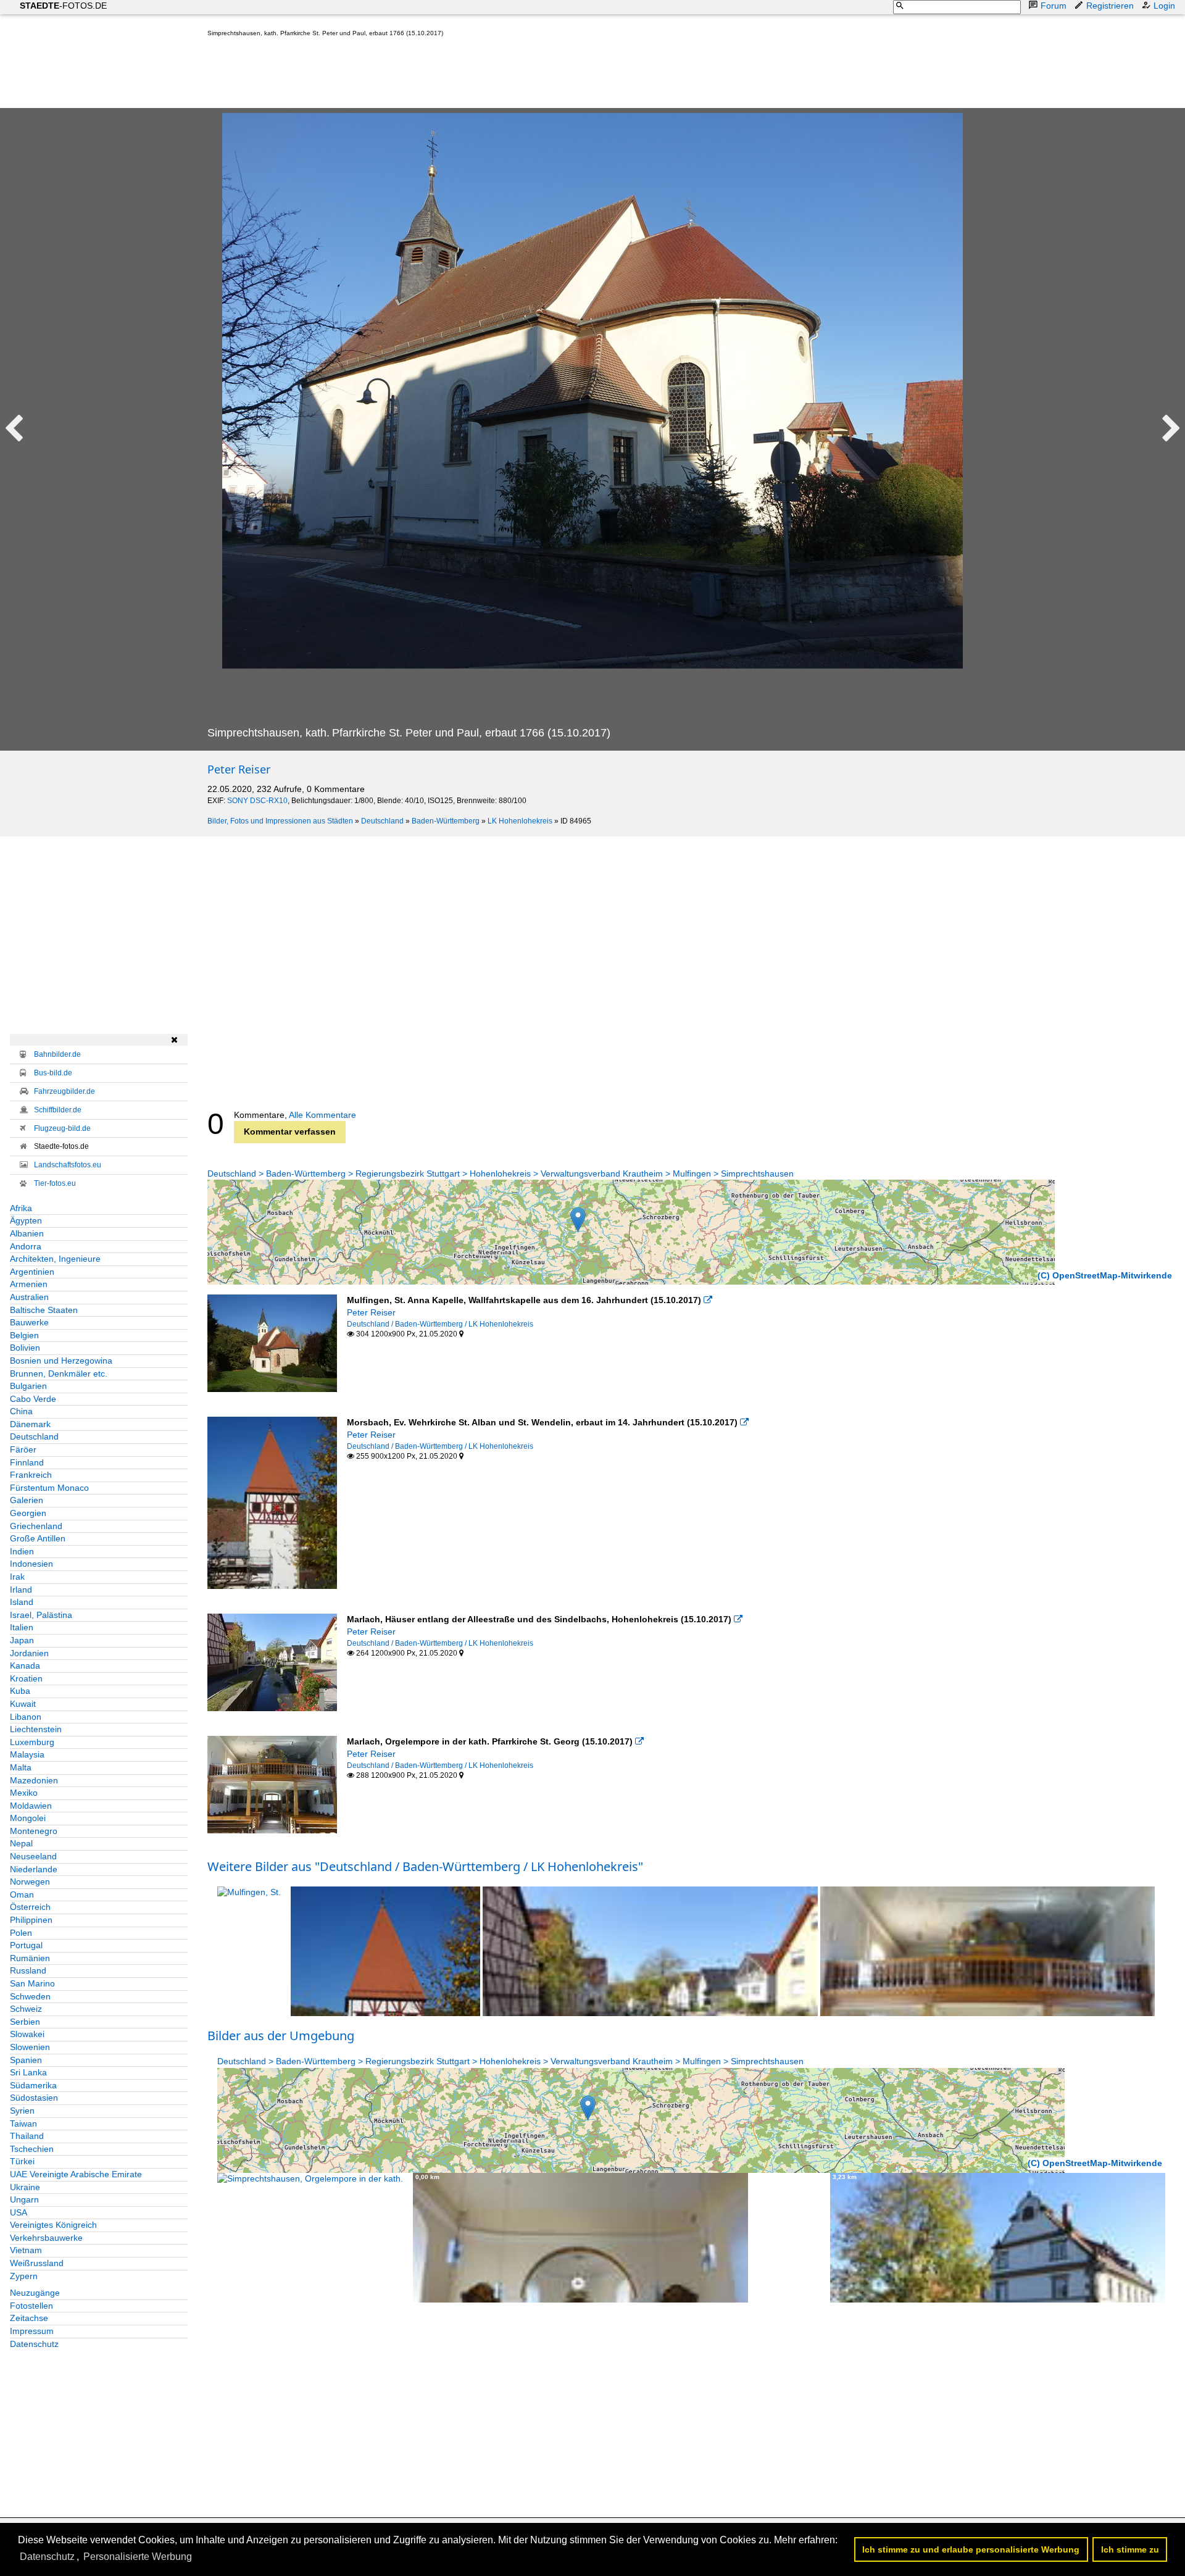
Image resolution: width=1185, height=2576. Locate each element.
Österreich (30, 1907)
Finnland (27, 1462)
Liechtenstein (36, 1729)
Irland (21, 1590)
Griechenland (36, 1526)
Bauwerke (29, 1322)
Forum (1054, 6)
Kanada (25, 1665)
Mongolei (28, 1818)
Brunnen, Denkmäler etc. (59, 1373)
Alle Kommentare (322, 1115)
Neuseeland (33, 1856)
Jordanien (29, 1653)
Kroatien (26, 1678)
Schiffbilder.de (58, 1110)
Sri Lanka (28, 2072)
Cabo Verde (33, 1399)
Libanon (26, 1717)
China (21, 1411)
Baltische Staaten (44, 1310)
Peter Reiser (239, 769)
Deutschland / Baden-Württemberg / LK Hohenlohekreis (440, 1324)
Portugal (26, 1945)
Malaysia (27, 1754)
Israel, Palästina (41, 1615)
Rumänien (30, 1958)
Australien (29, 1297)
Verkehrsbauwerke (46, 2238)
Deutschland (382, 821)
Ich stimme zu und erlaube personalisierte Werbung (971, 2549)
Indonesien (31, 1564)
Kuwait (23, 1704)
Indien (22, 1551)
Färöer (23, 1449)
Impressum (32, 2331)
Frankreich (31, 1475)
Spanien (26, 2060)
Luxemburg (32, 1742)
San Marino (32, 1983)
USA (19, 2212)
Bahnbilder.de (57, 1054)
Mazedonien (34, 1780)
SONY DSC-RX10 (257, 801)
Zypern (24, 2276)
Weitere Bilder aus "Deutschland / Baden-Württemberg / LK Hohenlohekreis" (425, 1866)
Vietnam (26, 2250)
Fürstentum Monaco (49, 1488)
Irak (17, 1577)
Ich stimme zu (1130, 2549)
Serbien (25, 2022)
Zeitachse (29, 2318)
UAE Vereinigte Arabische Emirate (76, 2174)
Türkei (22, 2161)
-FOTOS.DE (63, 6)
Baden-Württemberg (446, 821)
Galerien (27, 1500)
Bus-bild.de (53, 1073)
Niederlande (34, 1869)
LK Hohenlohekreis (520, 821)
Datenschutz (34, 2344)
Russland (28, 1970)
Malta (21, 1767)
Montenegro (34, 1831)
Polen (21, 1933)
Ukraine (25, 2187)
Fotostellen (31, 2306)
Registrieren (1110, 6)
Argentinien (32, 1272)
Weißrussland (37, 2263)
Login (1164, 6)
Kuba (20, 1691)
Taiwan (23, 2124)
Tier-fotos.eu (55, 1183)
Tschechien (32, 2149)
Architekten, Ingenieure (55, 1259)
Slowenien (30, 2047)
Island (22, 1602)
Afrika (21, 1208)
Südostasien (34, 2098)
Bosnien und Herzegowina (61, 1361)
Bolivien (25, 1348)
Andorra (26, 1246)
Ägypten (26, 1220)
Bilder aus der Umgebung (281, 2036)
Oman (22, 1894)
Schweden (30, 1996)
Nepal (21, 1843)
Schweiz (26, 2009)
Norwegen (30, 1882)
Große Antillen (38, 1538)
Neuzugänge (35, 2293)
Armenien (29, 1284)
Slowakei (27, 2034)
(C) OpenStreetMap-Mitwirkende (1105, 1275)
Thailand (27, 2136)
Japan (22, 1640)
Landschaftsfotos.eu (68, 1165)
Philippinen (31, 1920)
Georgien (28, 1513)
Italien (22, 1627)
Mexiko (24, 1793)
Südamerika (33, 2085)
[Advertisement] (432, 75)
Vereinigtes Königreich (53, 2225)
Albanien (27, 1233)
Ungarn (24, 2199)
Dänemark (30, 1424)
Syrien (22, 2111)
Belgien (24, 1335)
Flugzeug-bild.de (62, 1128)
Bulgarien (28, 1386)
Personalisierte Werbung (138, 2557)
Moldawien (31, 1806)
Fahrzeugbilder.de (64, 1091)
